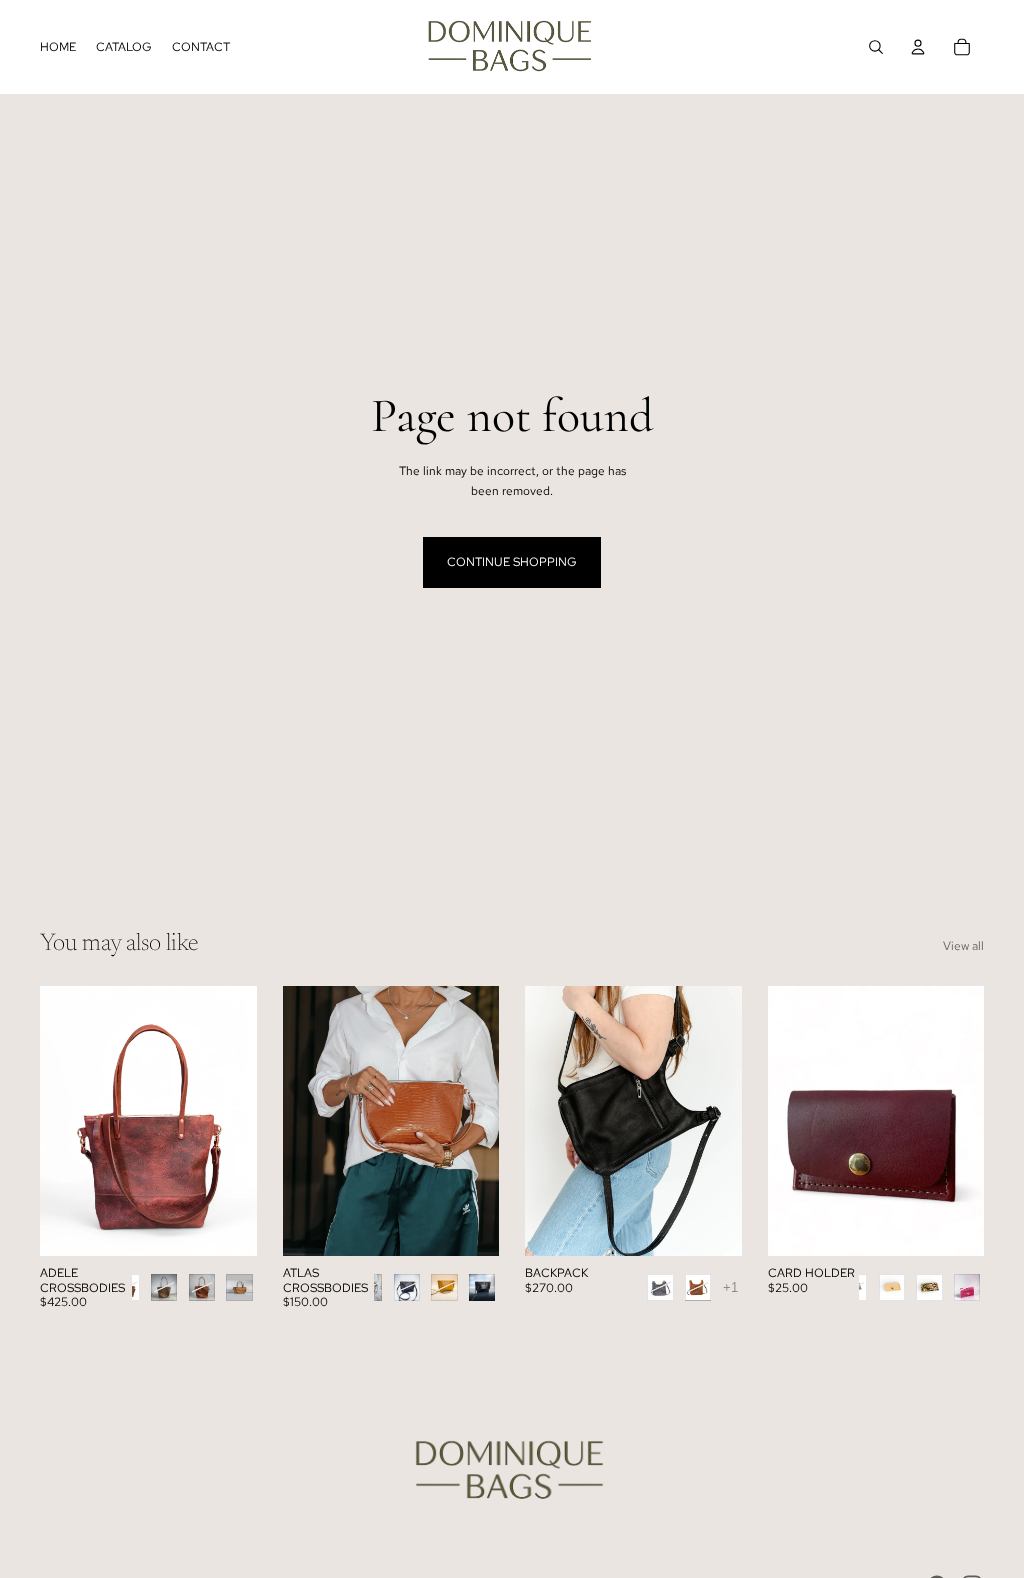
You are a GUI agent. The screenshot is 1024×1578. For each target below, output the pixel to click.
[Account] (918, 47)
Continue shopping (512, 562)
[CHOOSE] (226, 1226)
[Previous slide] (305, 1121)
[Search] (876, 47)
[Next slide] (477, 1121)
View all (963, 946)
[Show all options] (730, 1287)
